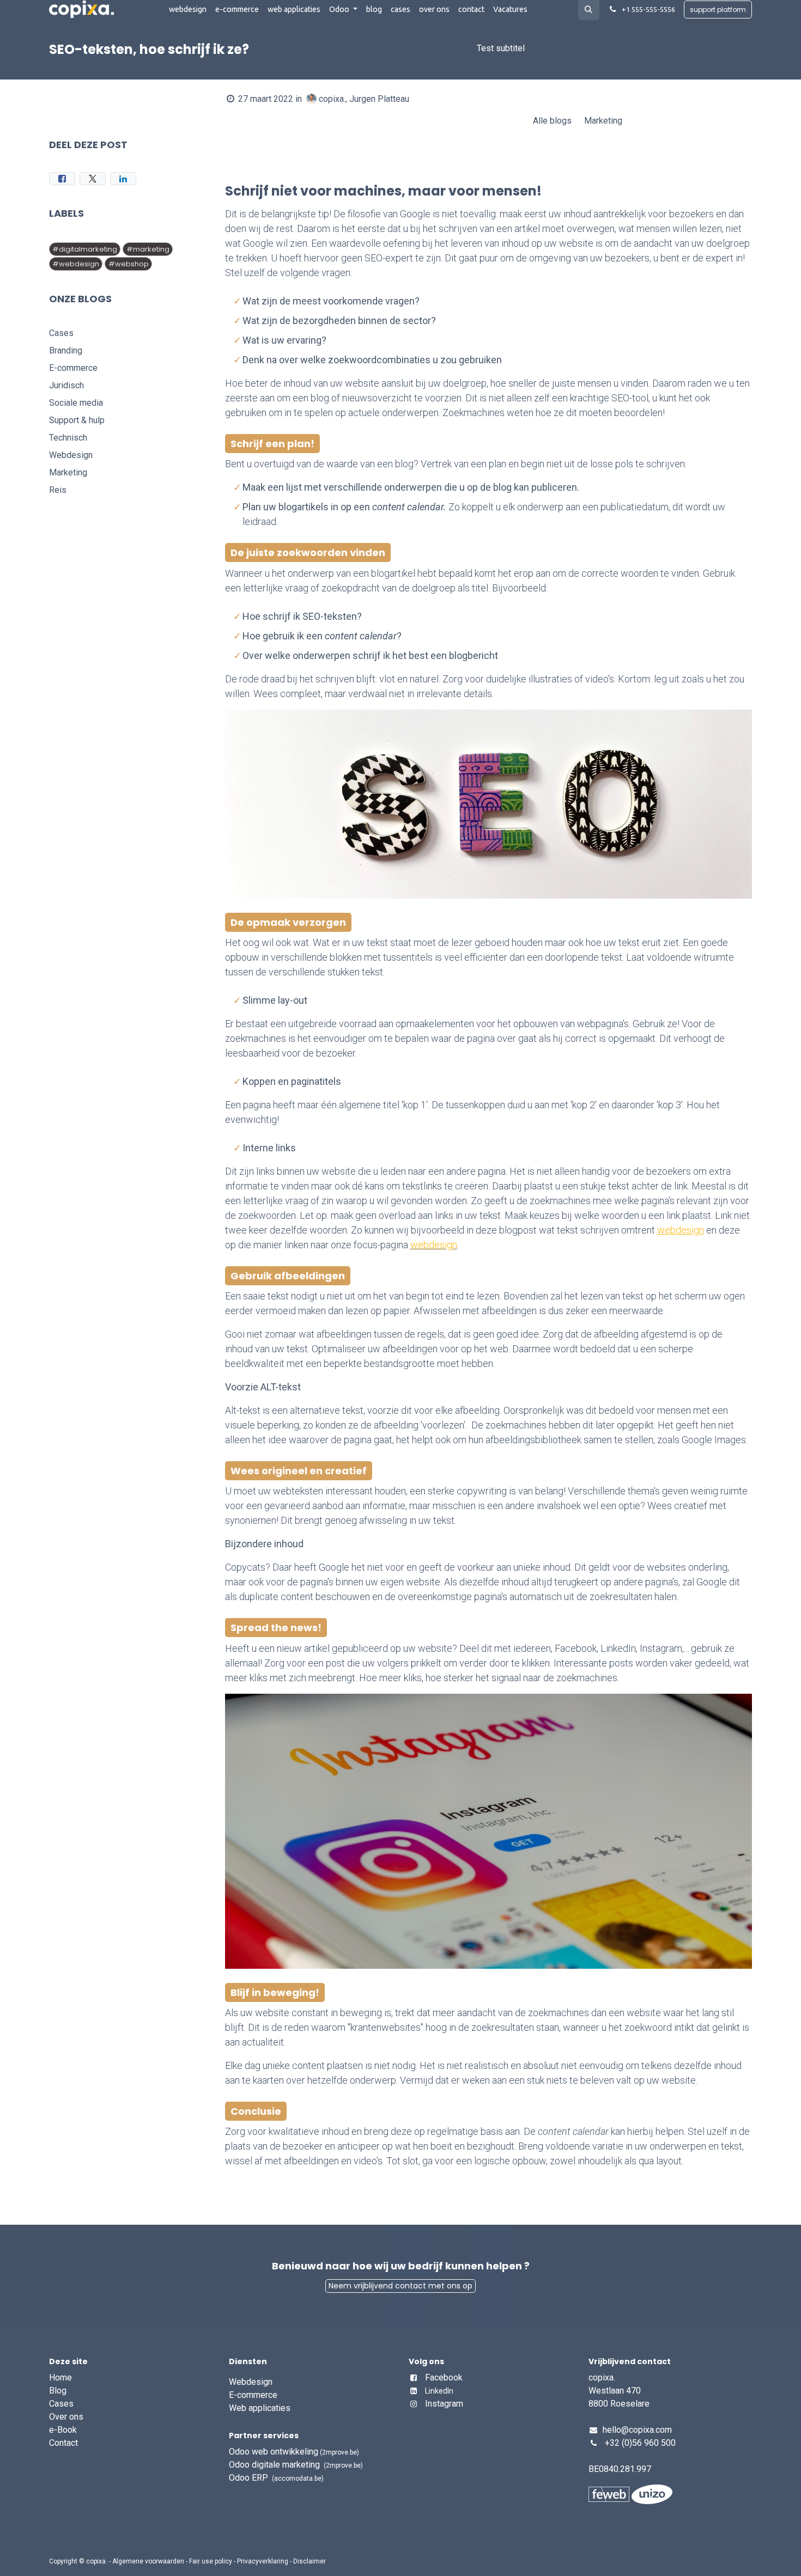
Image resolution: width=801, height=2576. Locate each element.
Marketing (603, 121)
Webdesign (251, 2382)
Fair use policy (211, 2561)
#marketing (148, 249)
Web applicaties (260, 2408)
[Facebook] (62, 179)
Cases (61, 2404)
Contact (63, 2443)
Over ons (66, 2417)
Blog (59, 2391)
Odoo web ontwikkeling (294, 2452)
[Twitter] (93, 179)
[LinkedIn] (123, 179)
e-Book (63, 2430)
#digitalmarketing (85, 249)
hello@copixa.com (637, 2430)
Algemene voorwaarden (148, 2561)
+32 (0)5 (621, 2443)
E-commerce (253, 2395)
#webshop (129, 264)
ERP (276, 2478)
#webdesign (76, 264)
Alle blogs (552, 121)
